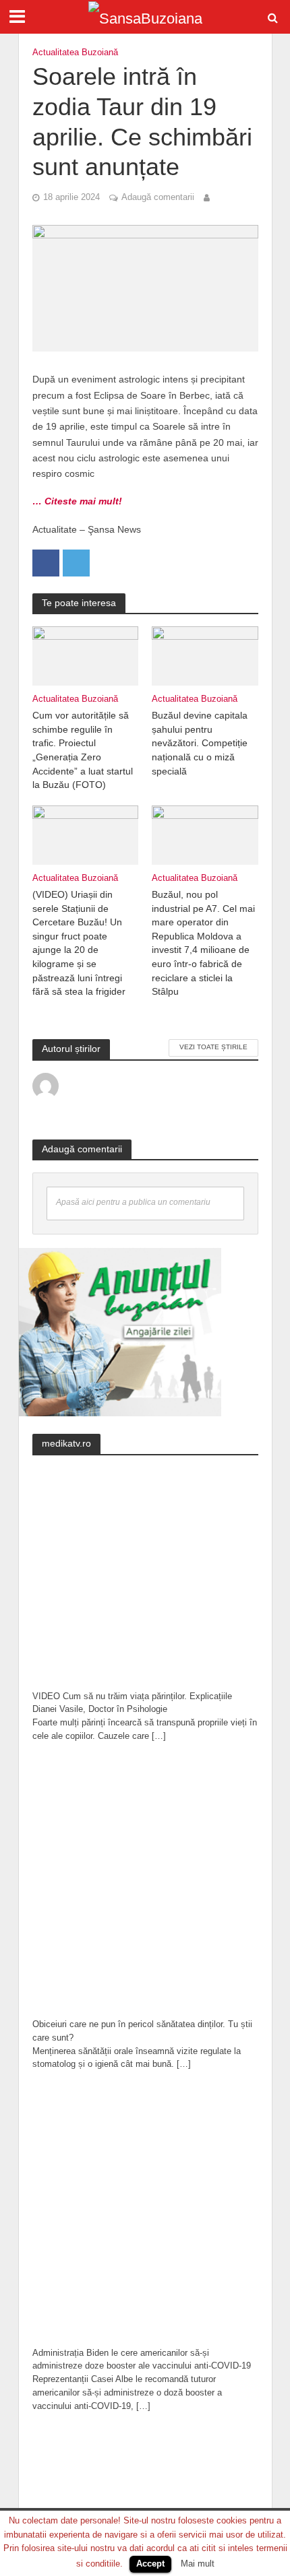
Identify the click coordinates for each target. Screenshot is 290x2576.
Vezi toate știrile (213, 1047)
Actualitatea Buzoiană (75, 53)
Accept (150, 2564)
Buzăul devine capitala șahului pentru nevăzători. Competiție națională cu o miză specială (200, 743)
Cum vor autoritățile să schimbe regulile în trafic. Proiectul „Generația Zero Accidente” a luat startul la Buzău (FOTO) (83, 750)
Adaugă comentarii (158, 197)
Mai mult (198, 2564)
